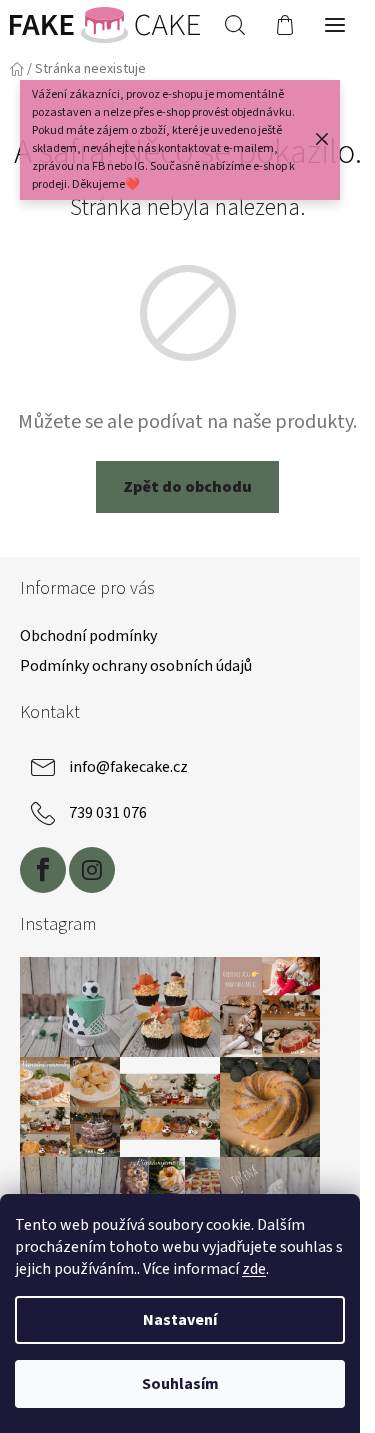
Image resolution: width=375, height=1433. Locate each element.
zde (254, 1269)
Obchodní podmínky (88, 636)
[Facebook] (43, 870)
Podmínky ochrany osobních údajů (136, 666)
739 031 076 (108, 813)
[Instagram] (92, 870)
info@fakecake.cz (128, 767)
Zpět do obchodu (187, 487)
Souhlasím (180, 1384)
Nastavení (180, 1320)
